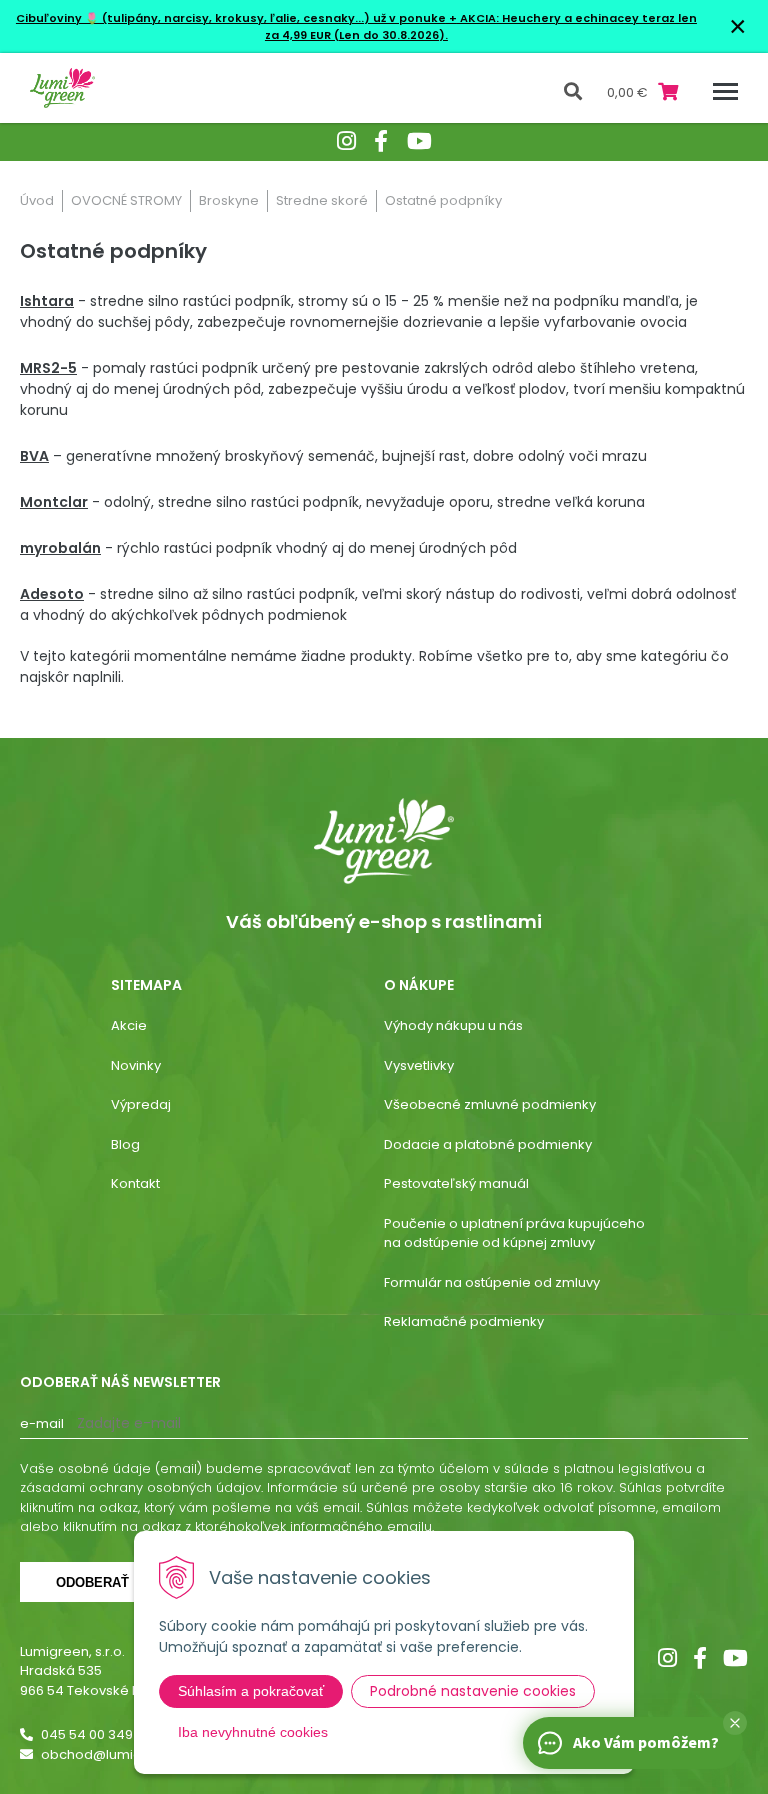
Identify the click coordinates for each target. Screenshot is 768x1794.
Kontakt (135, 1183)
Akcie (129, 1025)
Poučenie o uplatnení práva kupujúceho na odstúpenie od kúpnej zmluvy (514, 1233)
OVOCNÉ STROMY (126, 200)
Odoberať (92, 1582)
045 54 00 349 (87, 1734)
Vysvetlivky (419, 1065)
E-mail (42, 1423)
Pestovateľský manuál (456, 1183)
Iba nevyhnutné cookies (253, 1732)
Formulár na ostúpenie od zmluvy (492, 1282)
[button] (735, 1723)
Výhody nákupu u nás (453, 1025)
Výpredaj (141, 1104)
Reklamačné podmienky (464, 1321)
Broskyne (229, 200)
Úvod (37, 200)
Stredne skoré (322, 200)
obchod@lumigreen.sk (115, 1754)
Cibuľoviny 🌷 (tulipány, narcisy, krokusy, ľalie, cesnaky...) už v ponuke (231, 18)
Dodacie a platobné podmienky (488, 1144)
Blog (125, 1144)
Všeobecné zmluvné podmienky (490, 1104)
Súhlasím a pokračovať (251, 1691)
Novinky (136, 1065)
